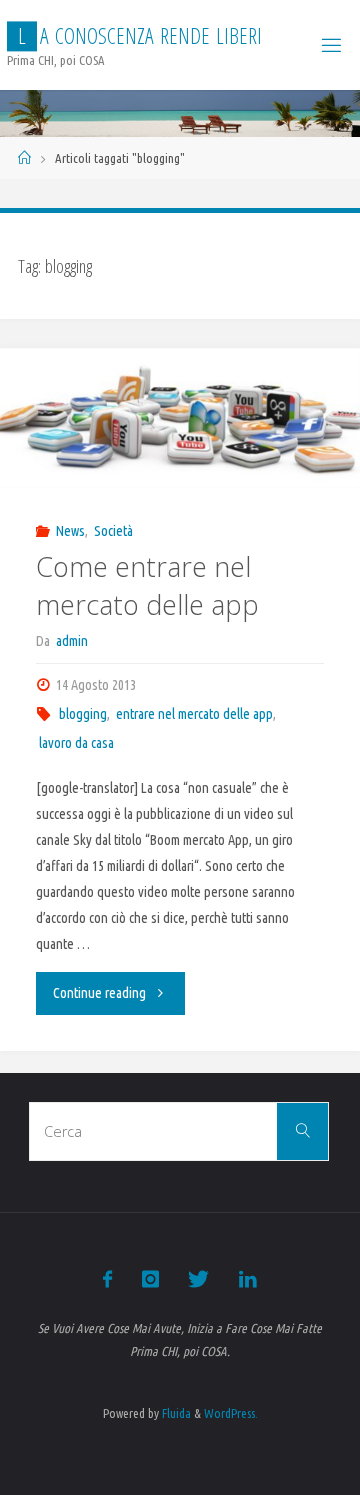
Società (113, 531)
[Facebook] (107, 1279)
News (70, 531)
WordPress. (231, 1413)
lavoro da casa (76, 743)
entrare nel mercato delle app (194, 714)
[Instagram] (150, 1279)
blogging (83, 714)
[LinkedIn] (247, 1279)
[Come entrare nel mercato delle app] (180, 418)
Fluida (175, 1413)
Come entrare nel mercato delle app (147, 585)
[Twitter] (198, 1279)
